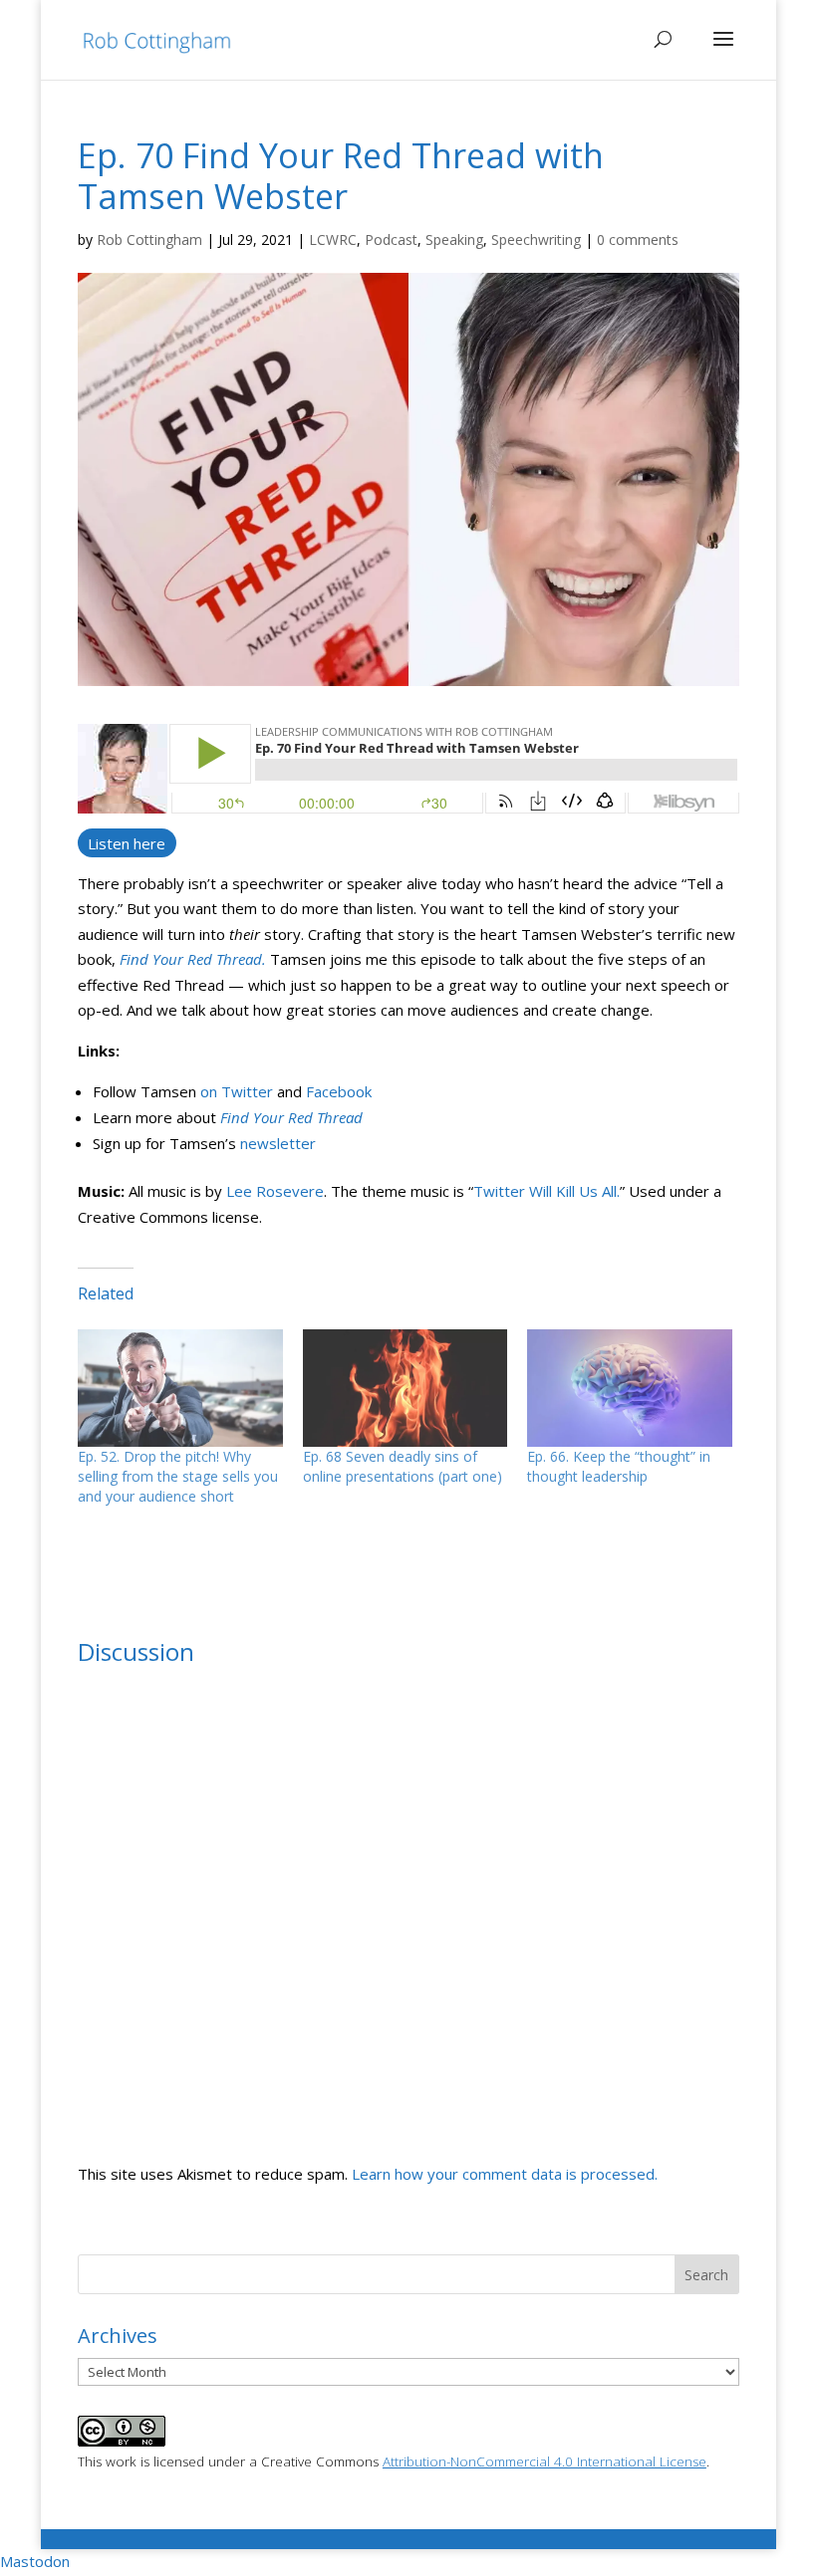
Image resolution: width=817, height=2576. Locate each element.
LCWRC (333, 239)
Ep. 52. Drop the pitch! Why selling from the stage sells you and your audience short (178, 1476)
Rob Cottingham (149, 239)
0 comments (638, 239)
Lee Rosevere (275, 1191)
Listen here (127, 842)
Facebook (339, 1091)
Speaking (454, 239)
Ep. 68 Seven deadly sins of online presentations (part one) (403, 1466)
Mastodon (35, 2561)
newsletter (278, 1143)
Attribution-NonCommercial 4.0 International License (545, 2461)
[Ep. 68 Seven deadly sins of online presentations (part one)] (406, 1388)
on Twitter (237, 1091)
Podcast (391, 239)
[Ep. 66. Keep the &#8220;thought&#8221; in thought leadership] (630, 1388)
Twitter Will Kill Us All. (546, 1191)
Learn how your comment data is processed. (505, 2174)
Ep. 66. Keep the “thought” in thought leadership (619, 1466)
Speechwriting (536, 239)
